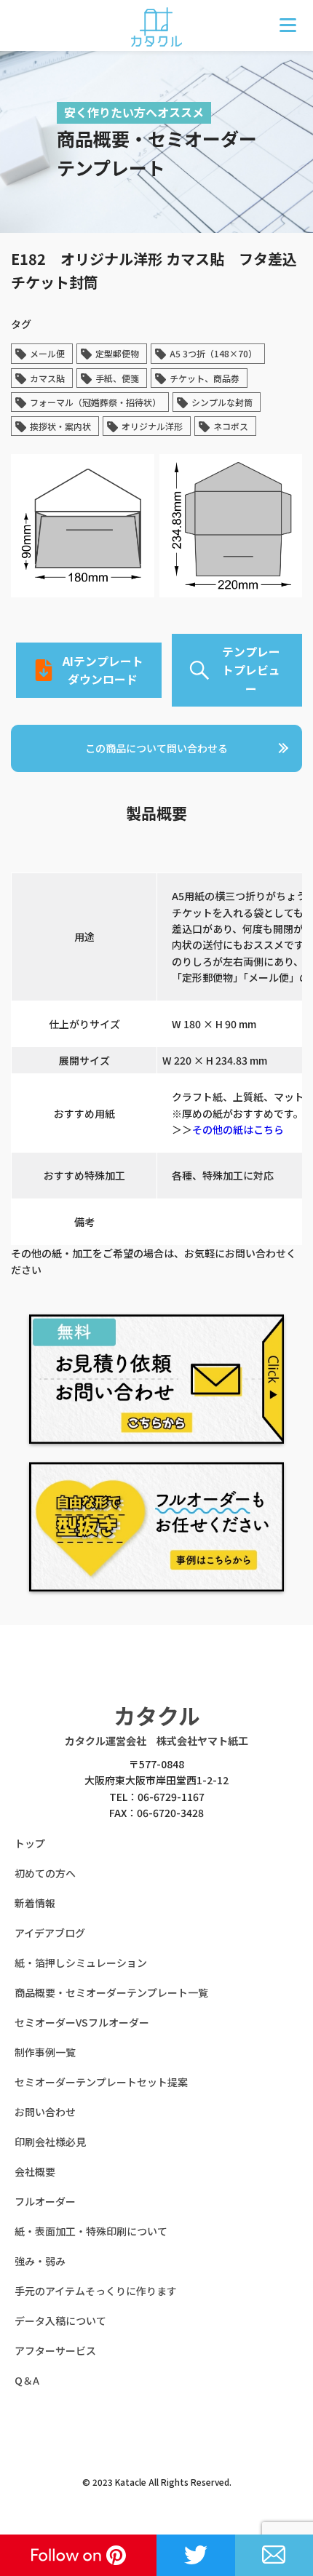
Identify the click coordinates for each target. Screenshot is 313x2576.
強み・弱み (40, 2261)
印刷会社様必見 (50, 2142)
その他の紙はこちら (238, 1129)
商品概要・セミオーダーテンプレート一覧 (111, 1992)
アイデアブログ (50, 1933)
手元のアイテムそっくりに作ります (96, 2291)
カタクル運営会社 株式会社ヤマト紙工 (156, 1741)
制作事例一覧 (45, 2052)
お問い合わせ (45, 2112)
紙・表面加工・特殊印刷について (91, 2231)
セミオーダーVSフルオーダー (82, 2022)
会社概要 (35, 2171)
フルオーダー (45, 2201)
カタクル (157, 1715)
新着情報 (35, 1903)
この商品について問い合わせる (156, 748)
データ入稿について (60, 2321)
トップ (30, 1843)
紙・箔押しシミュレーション (81, 1963)
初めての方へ (45, 1873)
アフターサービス (55, 2350)
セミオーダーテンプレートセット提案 (101, 2082)
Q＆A (27, 2380)
